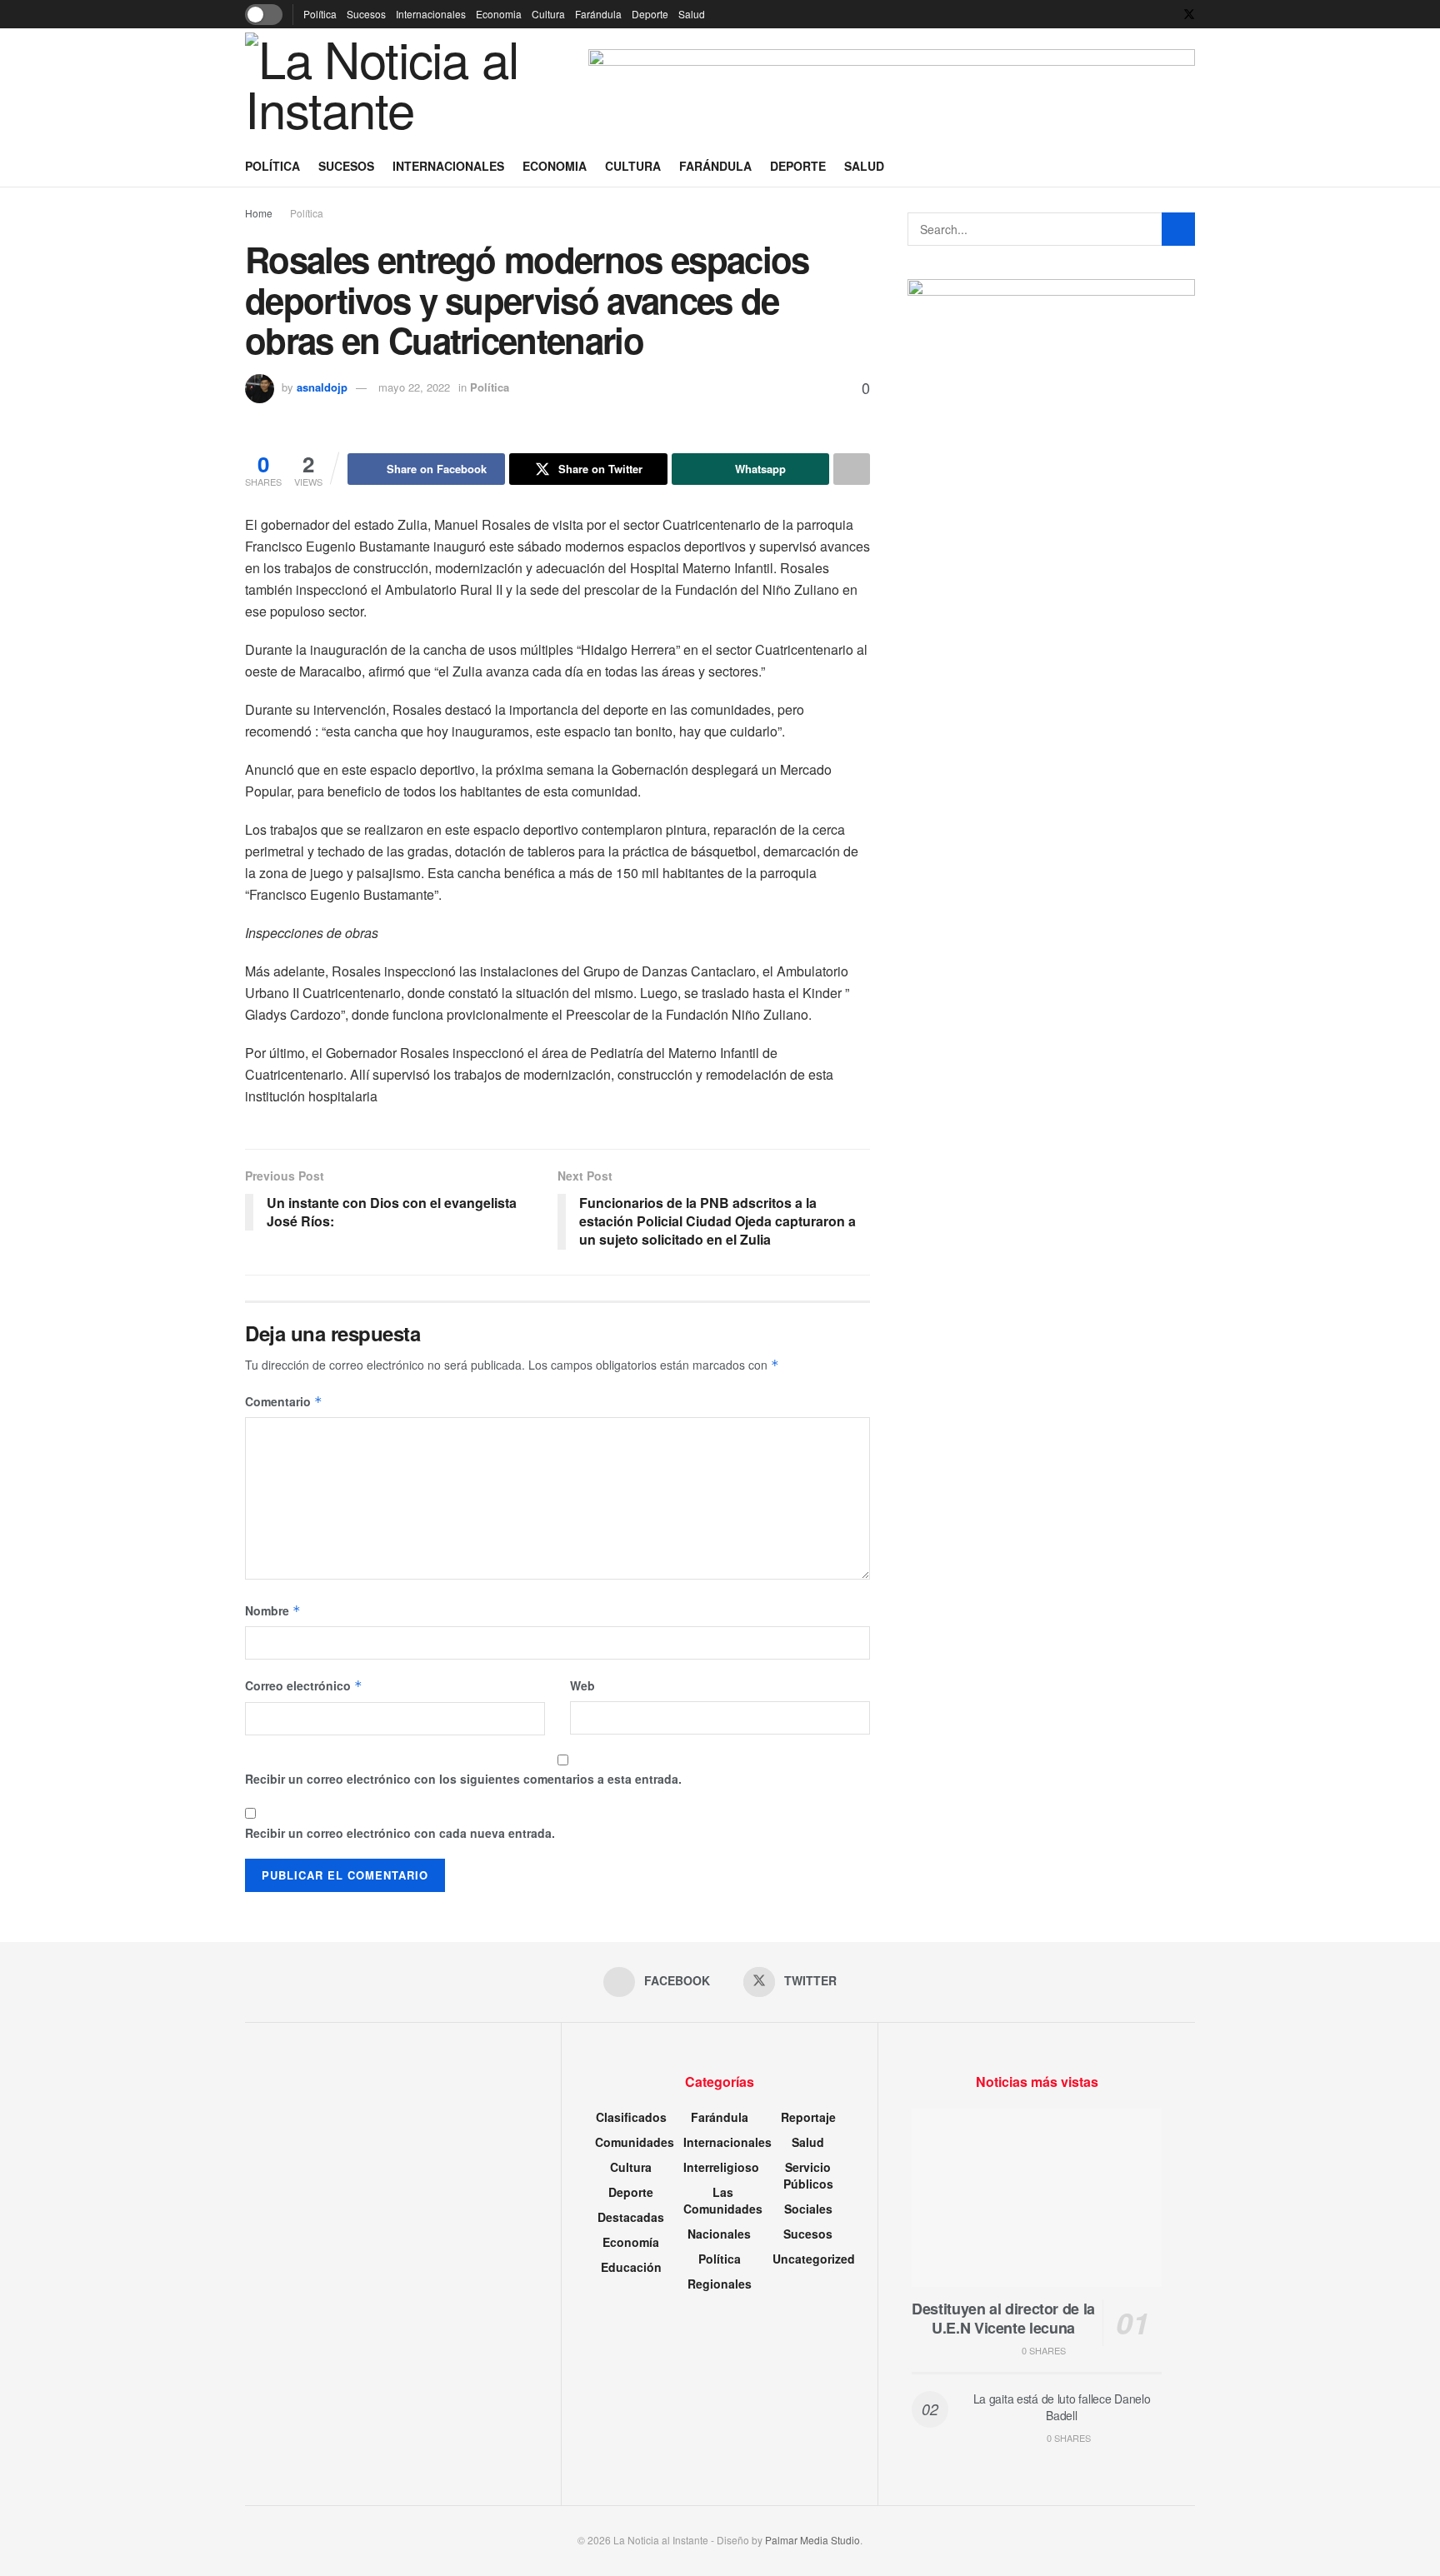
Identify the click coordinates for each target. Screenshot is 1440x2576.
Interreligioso (721, 2167)
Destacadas (631, 2217)
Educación (631, 2267)
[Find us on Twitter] (1189, 15)
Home (259, 213)
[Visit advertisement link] (892, 87)
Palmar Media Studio (812, 2540)
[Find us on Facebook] (1167, 15)
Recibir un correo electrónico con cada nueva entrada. (400, 1833)
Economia (499, 14)
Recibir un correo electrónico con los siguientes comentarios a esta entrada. (463, 1779)
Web (582, 1685)
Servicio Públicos (808, 2175)
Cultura (548, 14)
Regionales (720, 2284)
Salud (692, 14)
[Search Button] (1189, 166)
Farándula (598, 14)
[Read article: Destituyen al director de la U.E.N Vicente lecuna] (1037, 2198)
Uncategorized (814, 2259)
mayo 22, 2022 (414, 387)
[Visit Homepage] (399, 87)
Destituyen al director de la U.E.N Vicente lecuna (1003, 2318)
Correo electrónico (304, 1685)
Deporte (650, 14)
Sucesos (366, 14)
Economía (631, 2242)
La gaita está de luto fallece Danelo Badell (1062, 2407)
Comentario (284, 1401)
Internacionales (431, 14)
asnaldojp (322, 387)
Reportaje (808, 2117)
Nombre (273, 1610)
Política (320, 14)
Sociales (808, 2209)
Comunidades (635, 2142)
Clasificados (631, 2117)
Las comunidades (723, 2200)
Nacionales (719, 2234)
